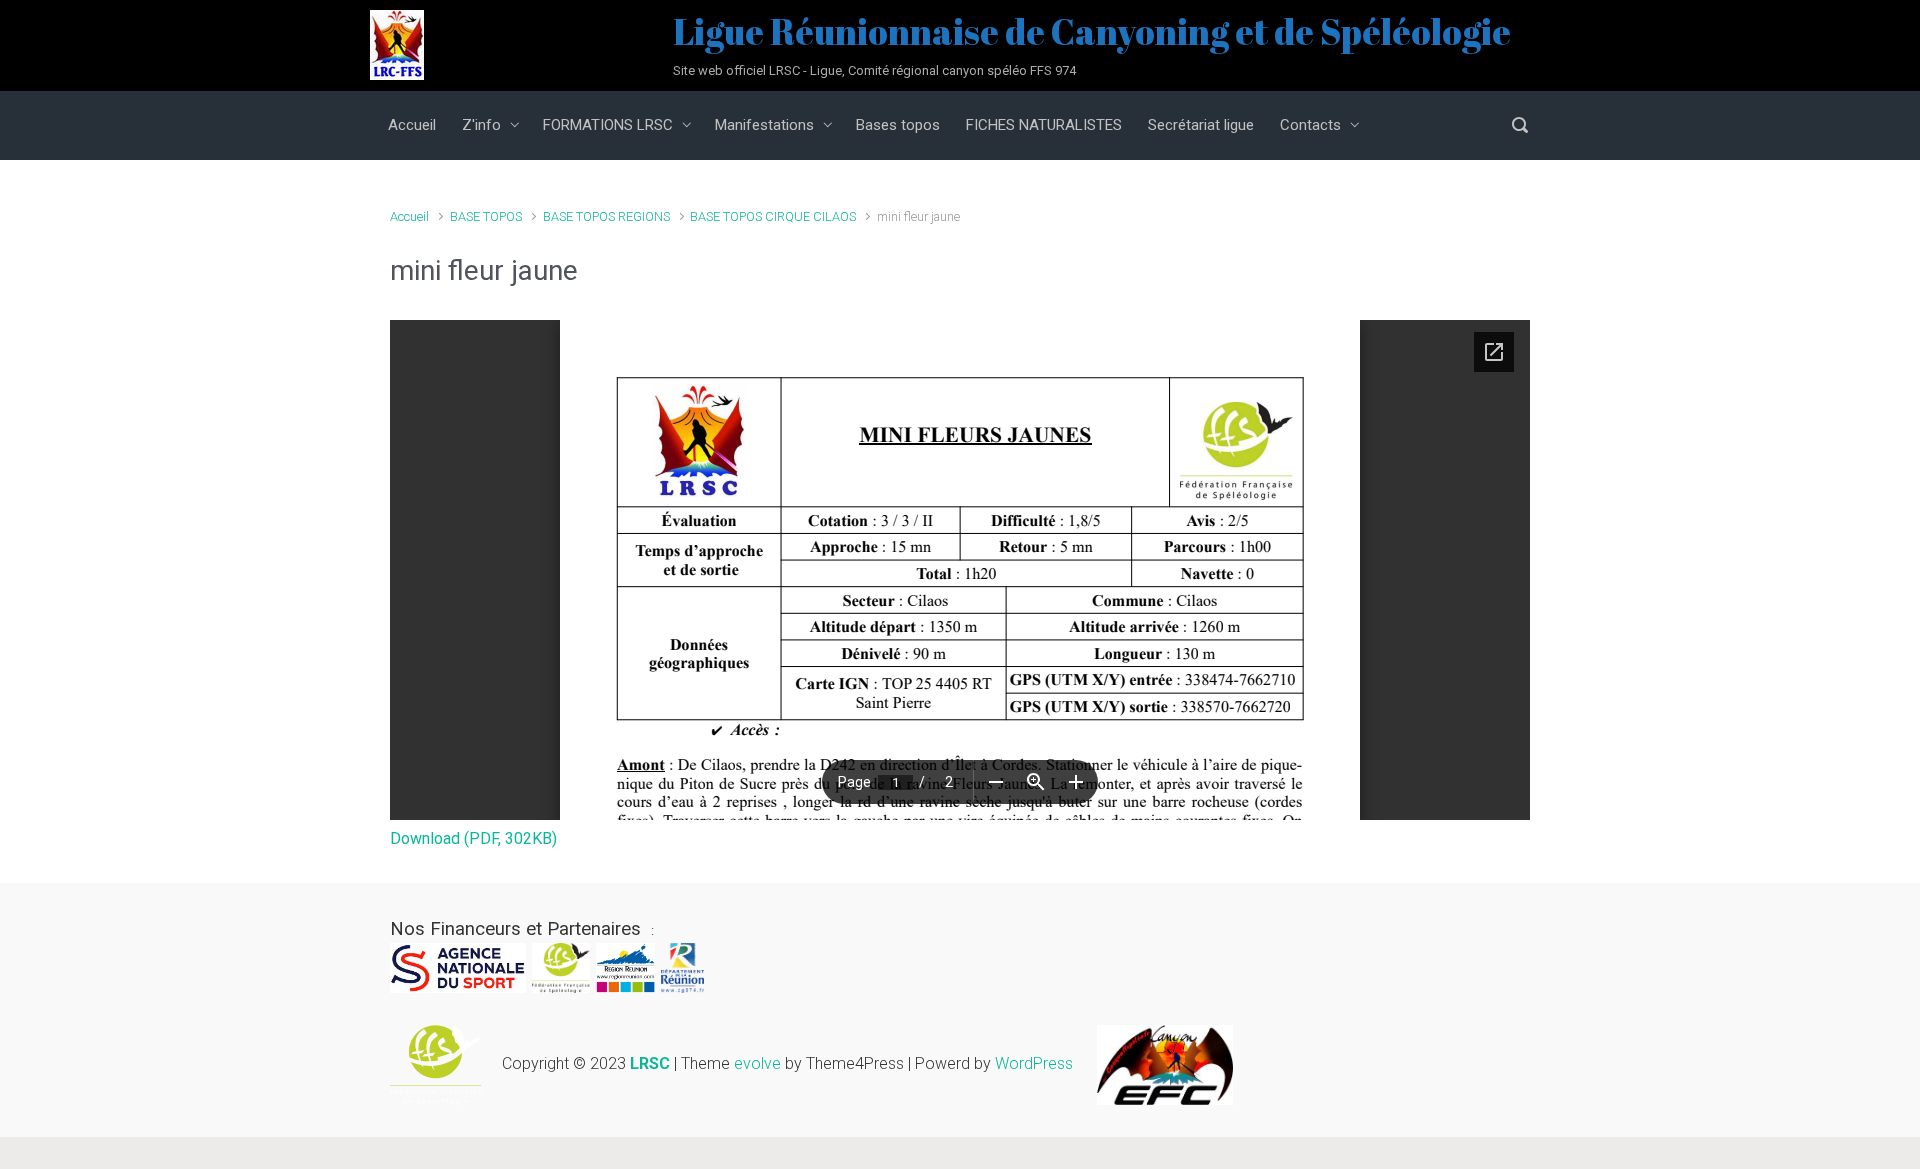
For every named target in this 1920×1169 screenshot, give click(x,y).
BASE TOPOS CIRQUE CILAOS (773, 216)
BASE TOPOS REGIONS (606, 216)
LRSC (650, 1063)
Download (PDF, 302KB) (473, 838)
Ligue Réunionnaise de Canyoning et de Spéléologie (1092, 31)
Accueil (409, 216)
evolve (757, 1063)
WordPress (1034, 1063)
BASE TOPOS (486, 216)
